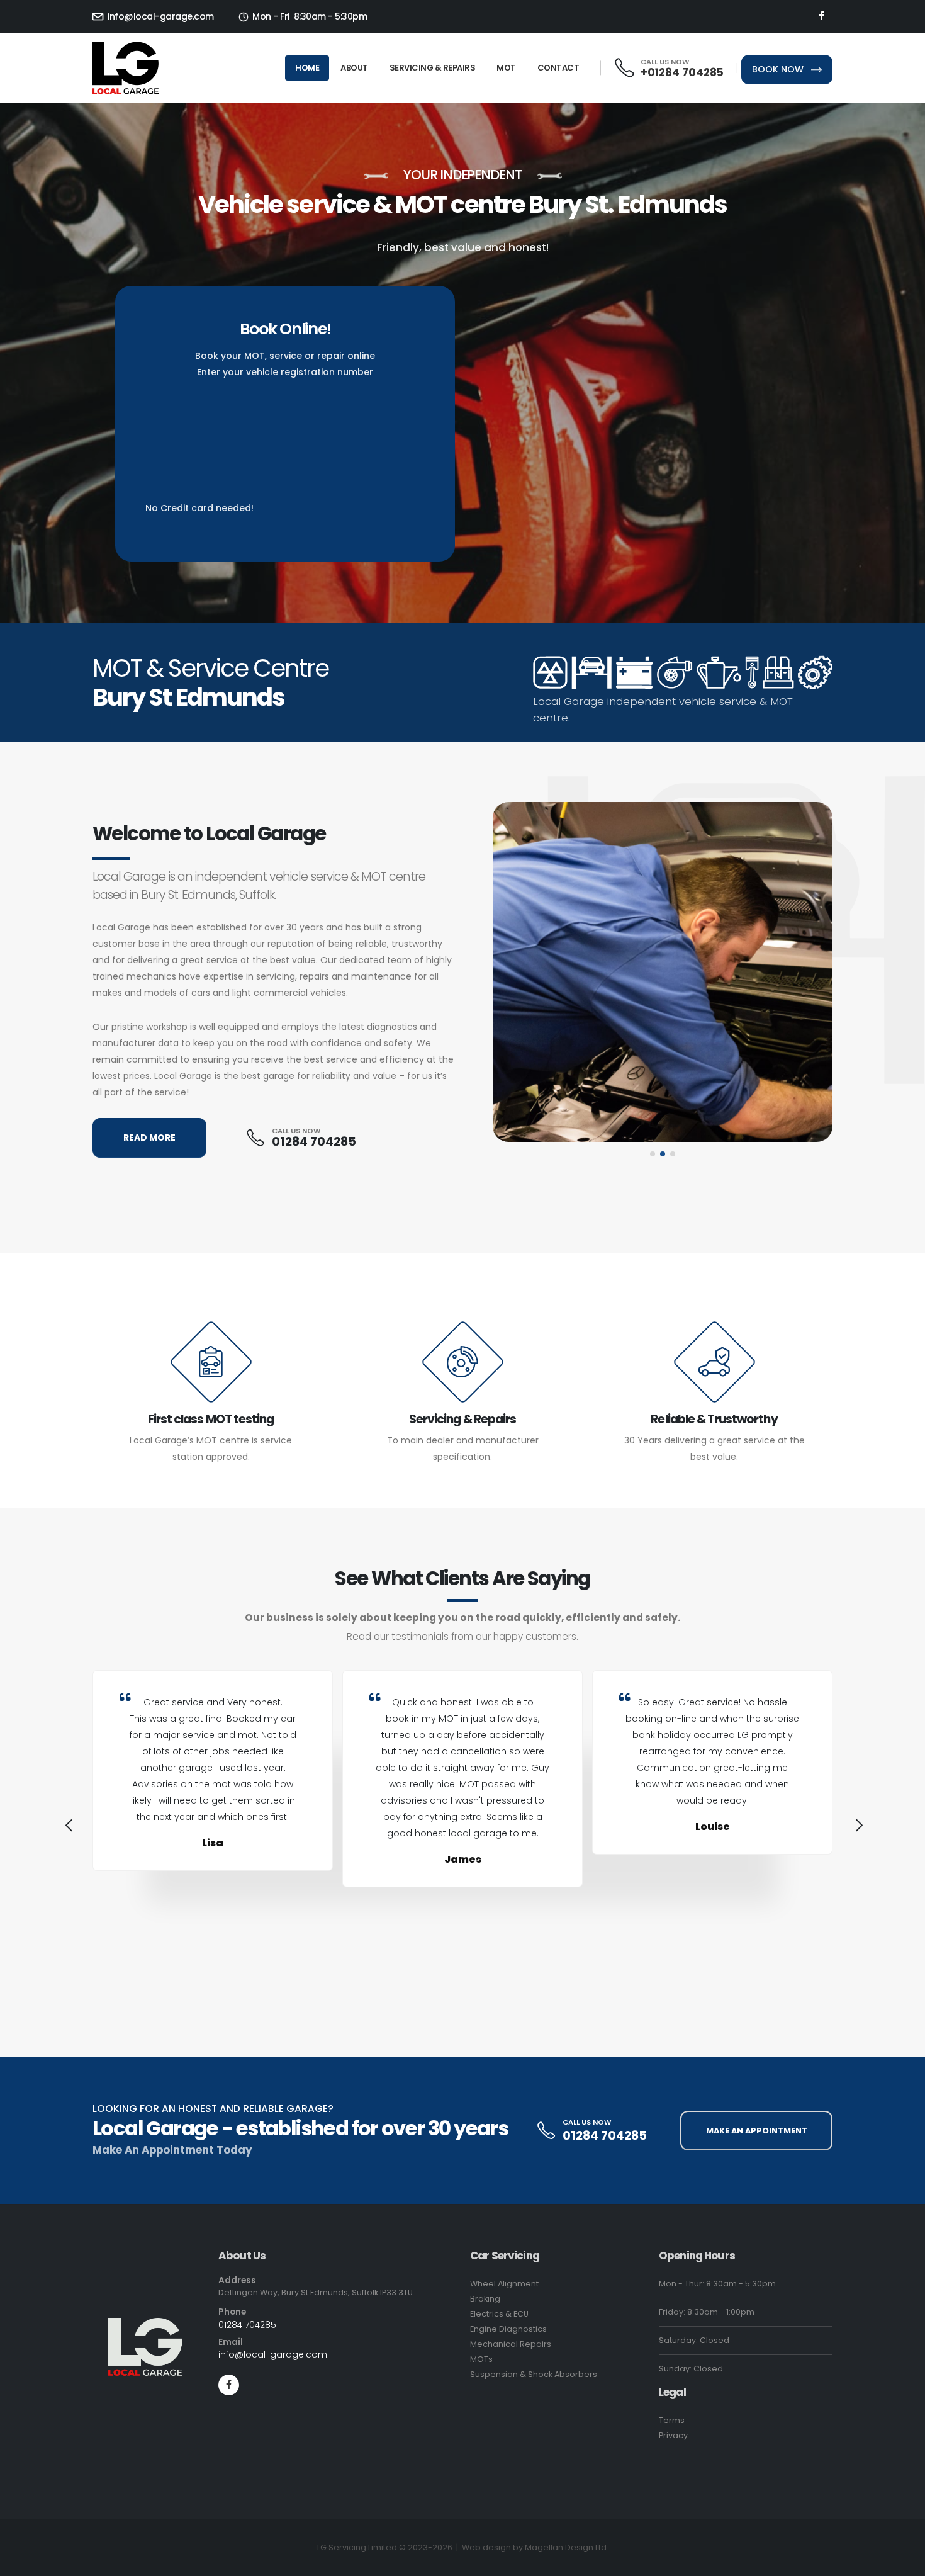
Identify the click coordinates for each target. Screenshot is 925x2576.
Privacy (673, 2435)
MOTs (481, 2359)
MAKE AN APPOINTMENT (757, 2131)
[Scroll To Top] (903, 2562)
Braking (485, 2299)
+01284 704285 (682, 72)
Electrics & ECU (499, 2314)
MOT (506, 68)
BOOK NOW (779, 69)
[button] (653, 1154)
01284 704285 (314, 1142)
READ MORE (149, 1138)
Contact (558, 68)
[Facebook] (821, 16)
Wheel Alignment (504, 2284)
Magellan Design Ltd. (567, 2547)
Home (307, 68)
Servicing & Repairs (433, 68)
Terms (672, 2420)
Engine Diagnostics (508, 2329)
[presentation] (67, 1827)
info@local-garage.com (160, 16)
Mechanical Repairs (511, 2344)
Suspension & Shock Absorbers (534, 2374)
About (354, 68)
